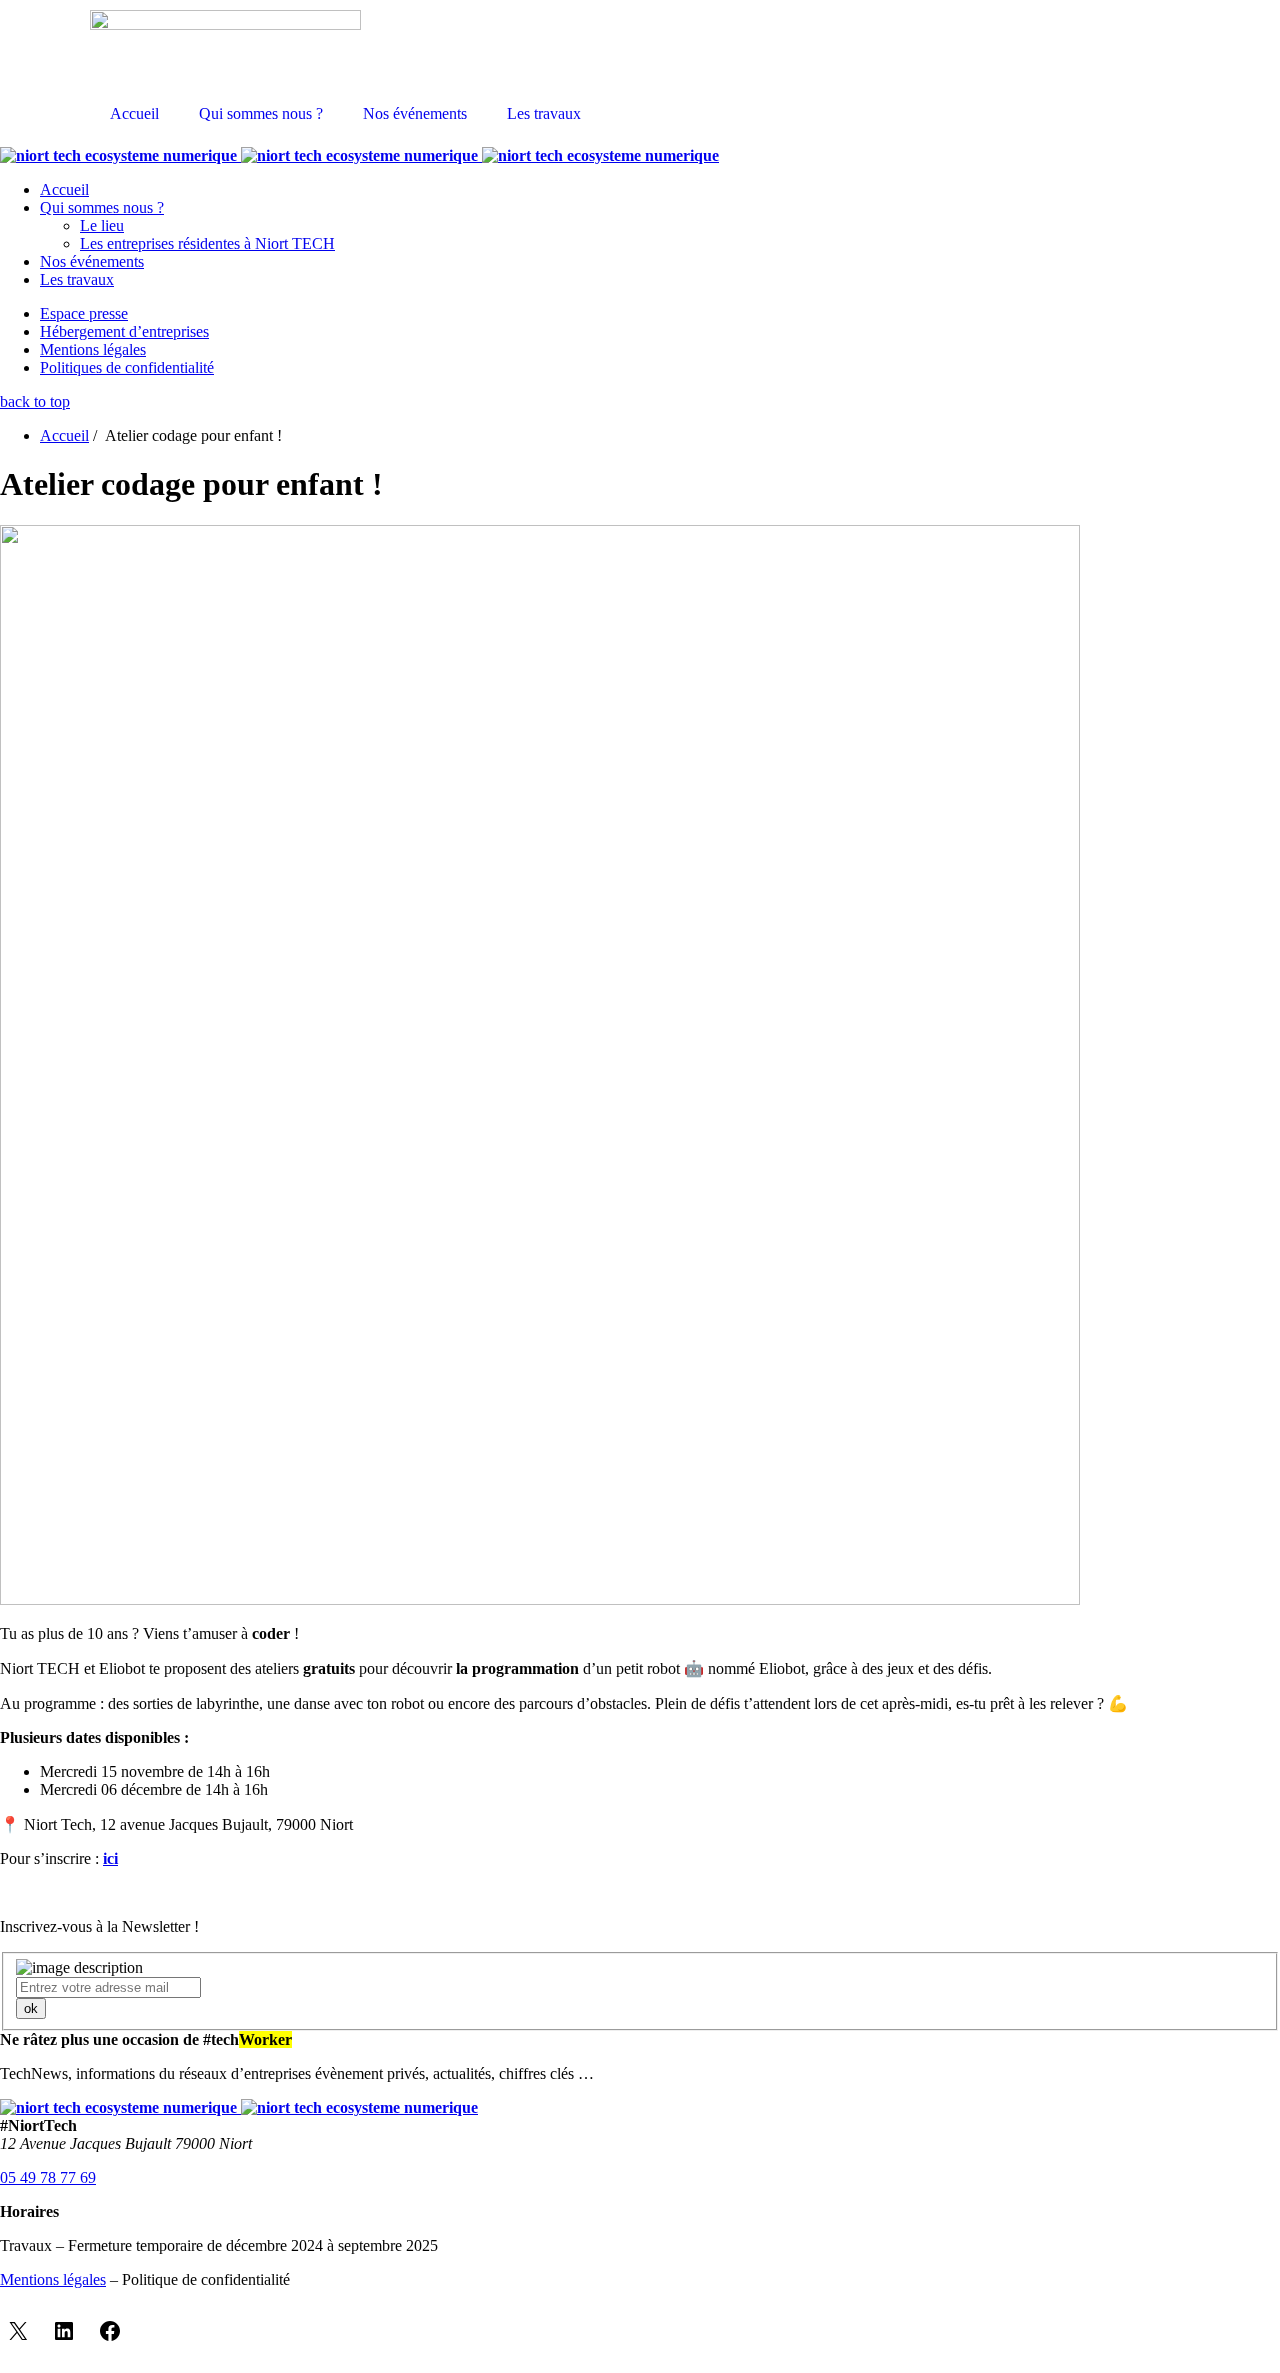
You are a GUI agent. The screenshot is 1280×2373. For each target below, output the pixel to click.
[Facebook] (110, 2331)
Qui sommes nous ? (261, 113)
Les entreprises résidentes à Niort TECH (207, 243)
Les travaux (544, 113)
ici (110, 1858)
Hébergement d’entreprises (124, 331)
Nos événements (415, 113)
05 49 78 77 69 (48, 2177)
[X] (18, 2331)
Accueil (134, 113)
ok (31, 2008)
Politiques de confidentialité (127, 367)
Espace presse (84, 313)
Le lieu (102, 225)
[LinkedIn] (64, 2331)
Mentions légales (93, 349)
